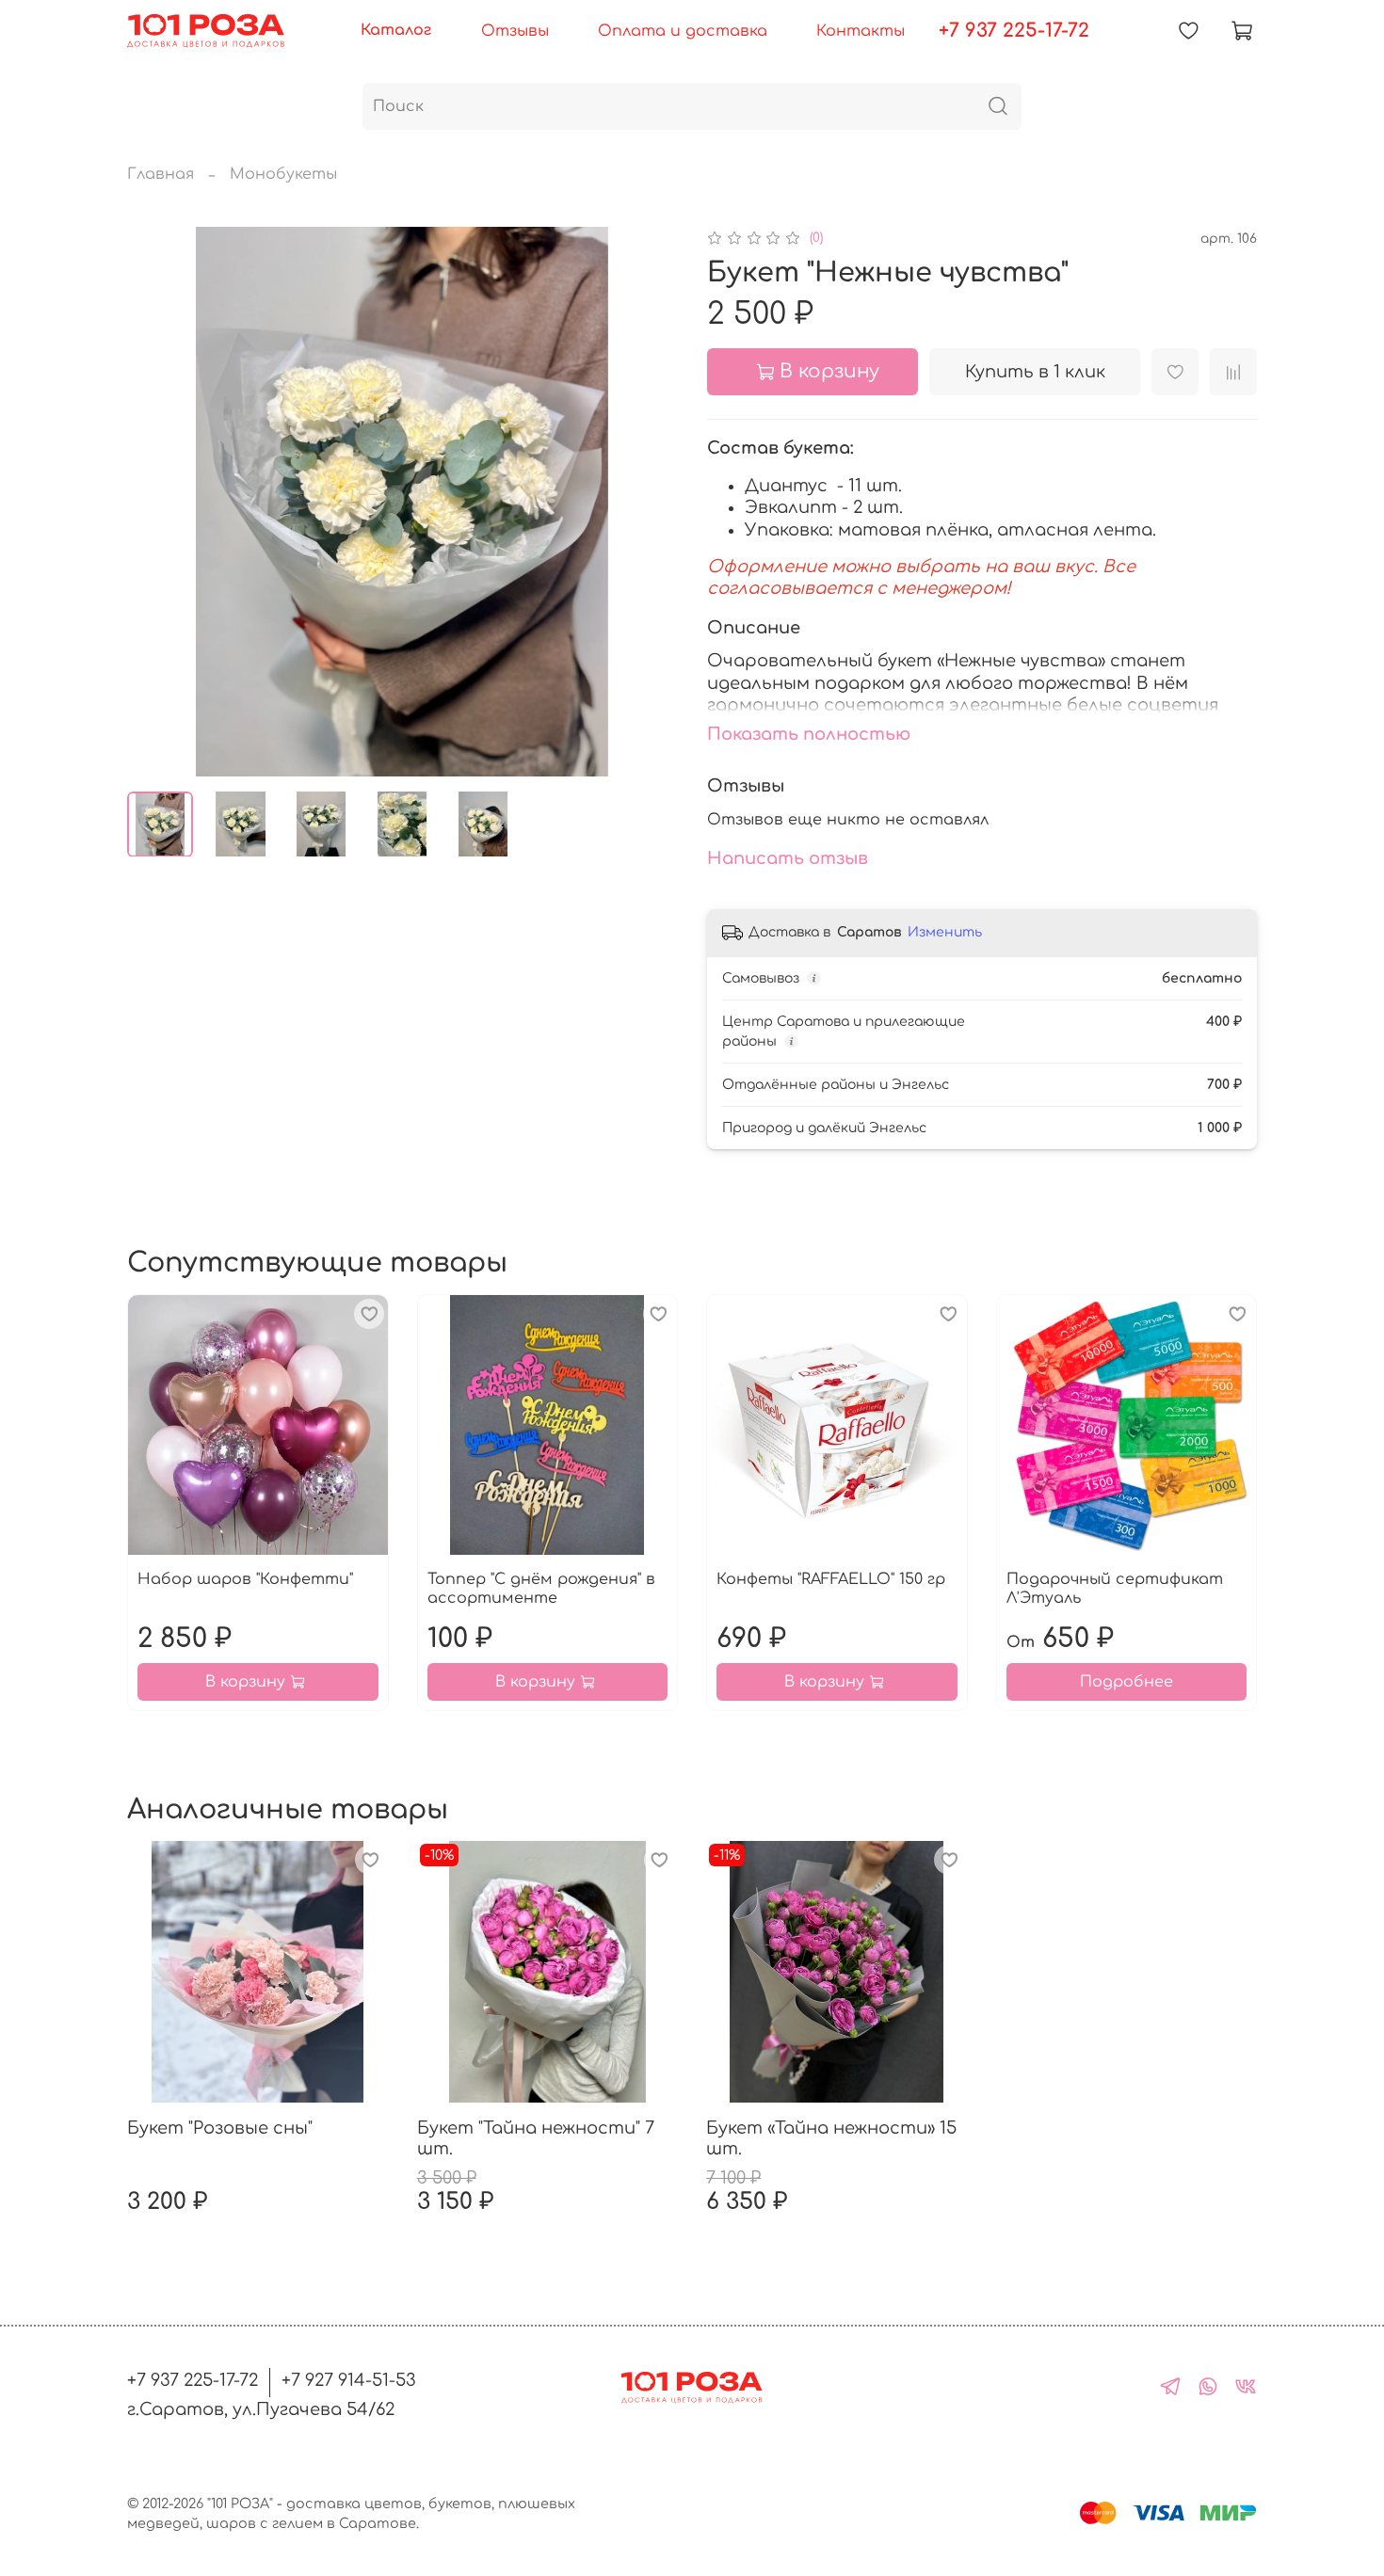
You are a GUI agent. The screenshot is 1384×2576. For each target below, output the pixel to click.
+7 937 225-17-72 (1014, 31)
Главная (161, 174)
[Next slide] (647, 502)
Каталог (396, 30)
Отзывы (515, 31)
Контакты (861, 31)
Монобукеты (283, 174)
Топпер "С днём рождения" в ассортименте (541, 1589)
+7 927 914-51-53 (349, 2380)
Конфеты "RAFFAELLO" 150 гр (831, 1579)
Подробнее (1127, 1682)
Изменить (945, 932)
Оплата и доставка (683, 31)
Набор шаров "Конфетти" (245, 1579)
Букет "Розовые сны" (220, 2128)
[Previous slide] (157, 502)
